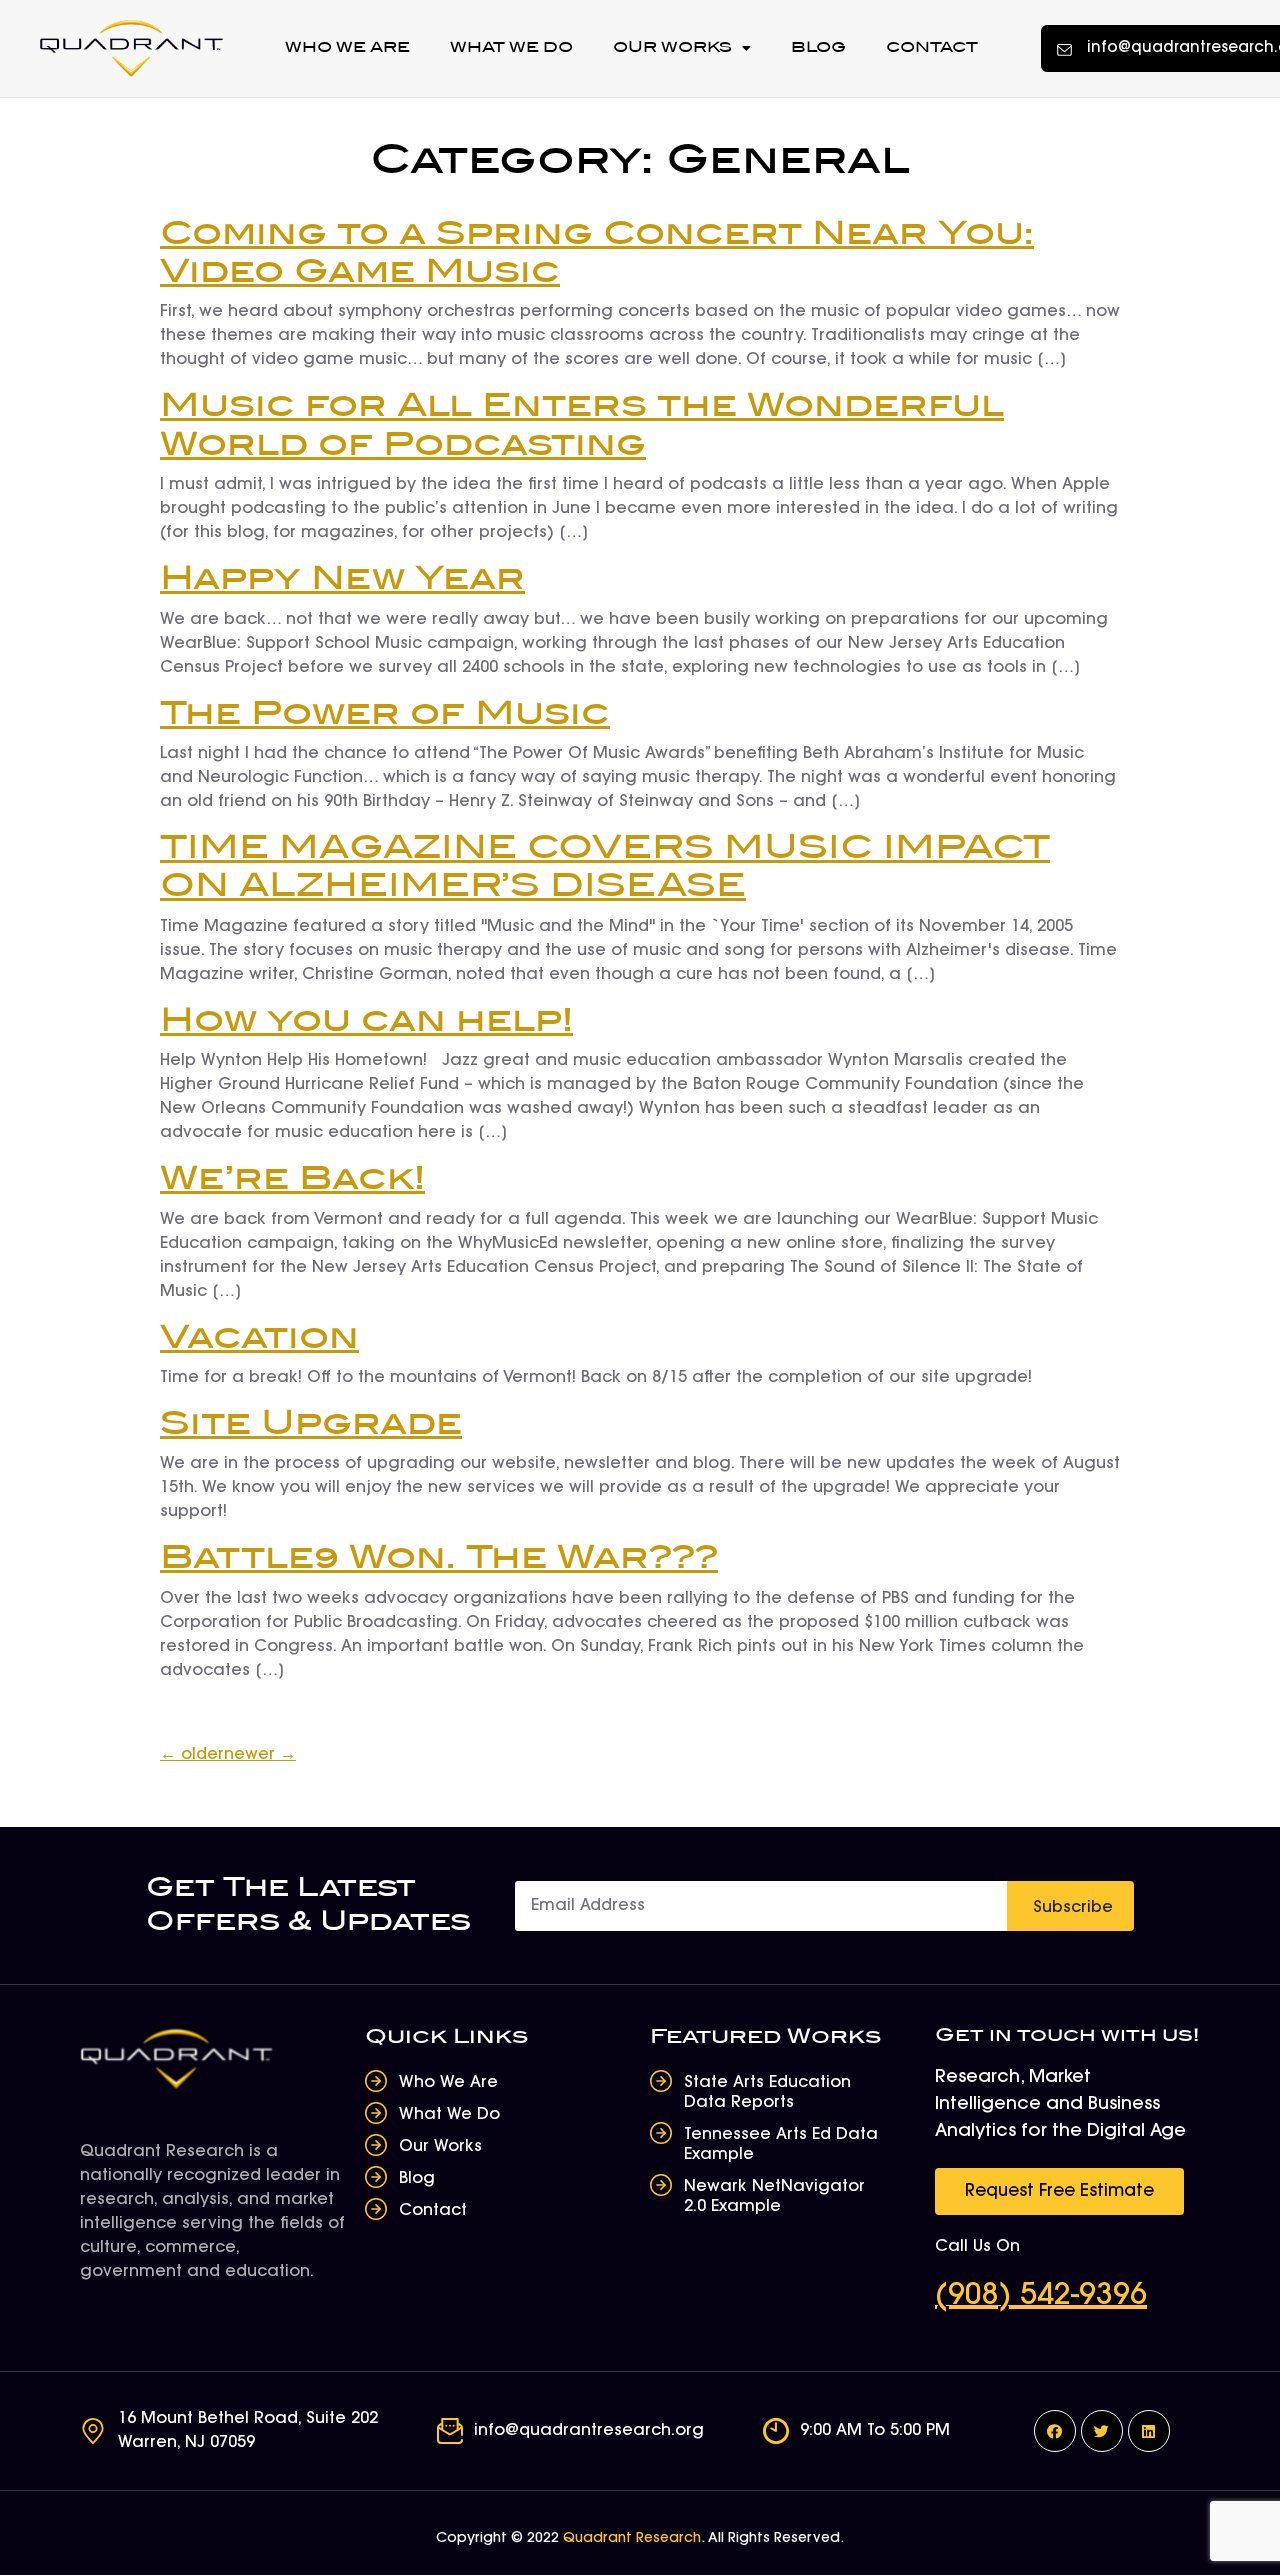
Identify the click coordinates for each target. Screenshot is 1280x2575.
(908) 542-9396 (1041, 2297)
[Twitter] (1102, 2431)
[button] (1059, 2191)
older (192, 1755)
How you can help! (366, 1021)
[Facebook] (1055, 2431)
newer (260, 1755)
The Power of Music (385, 714)
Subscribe (1073, 1908)
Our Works (672, 47)
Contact (932, 47)
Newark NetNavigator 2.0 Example (774, 2197)
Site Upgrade (311, 1424)
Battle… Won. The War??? (439, 1558)
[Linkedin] (1149, 2431)
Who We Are (347, 47)
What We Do (511, 47)
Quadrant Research (632, 2539)
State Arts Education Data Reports (767, 2093)
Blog (818, 47)
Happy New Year (342, 579)
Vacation (259, 1338)
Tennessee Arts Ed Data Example (781, 2145)
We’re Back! (292, 1179)
